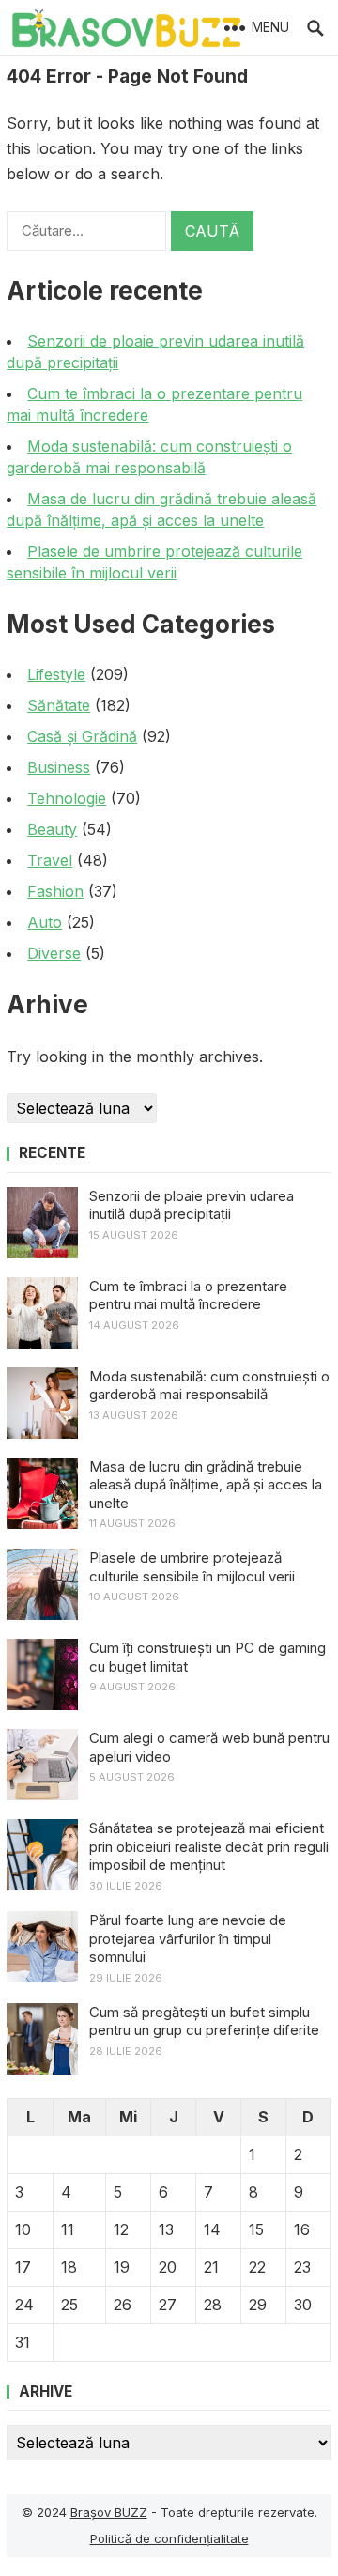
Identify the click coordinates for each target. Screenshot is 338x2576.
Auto (45, 922)
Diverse (54, 953)
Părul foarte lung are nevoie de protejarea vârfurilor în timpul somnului (188, 1938)
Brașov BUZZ (109, 2512)
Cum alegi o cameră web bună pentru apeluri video (209, 1747)
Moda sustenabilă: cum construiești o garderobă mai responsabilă (209, 1386)
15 (256, 2229)
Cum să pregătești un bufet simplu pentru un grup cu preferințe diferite (204, 2021)
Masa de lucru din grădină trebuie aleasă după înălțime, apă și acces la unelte (206, 1485)
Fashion (55, 891)
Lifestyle (56, 674)
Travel (50, 860)
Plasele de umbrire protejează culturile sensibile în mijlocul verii (192, 1567)
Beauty (52, 829)
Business (59, 767)
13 (166, 2229)
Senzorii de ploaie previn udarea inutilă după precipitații (192, 1205)
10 (23, 2229)
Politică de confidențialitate (169, 2538)
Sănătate (59, 705)
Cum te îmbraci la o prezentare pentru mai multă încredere (188, 1296)
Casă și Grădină (82, 736)
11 (68, 2229)
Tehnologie (67, 798)
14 (212, 2229)
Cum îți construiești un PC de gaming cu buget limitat (207, 1657)
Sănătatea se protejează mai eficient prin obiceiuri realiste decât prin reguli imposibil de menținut (209, 1846)
